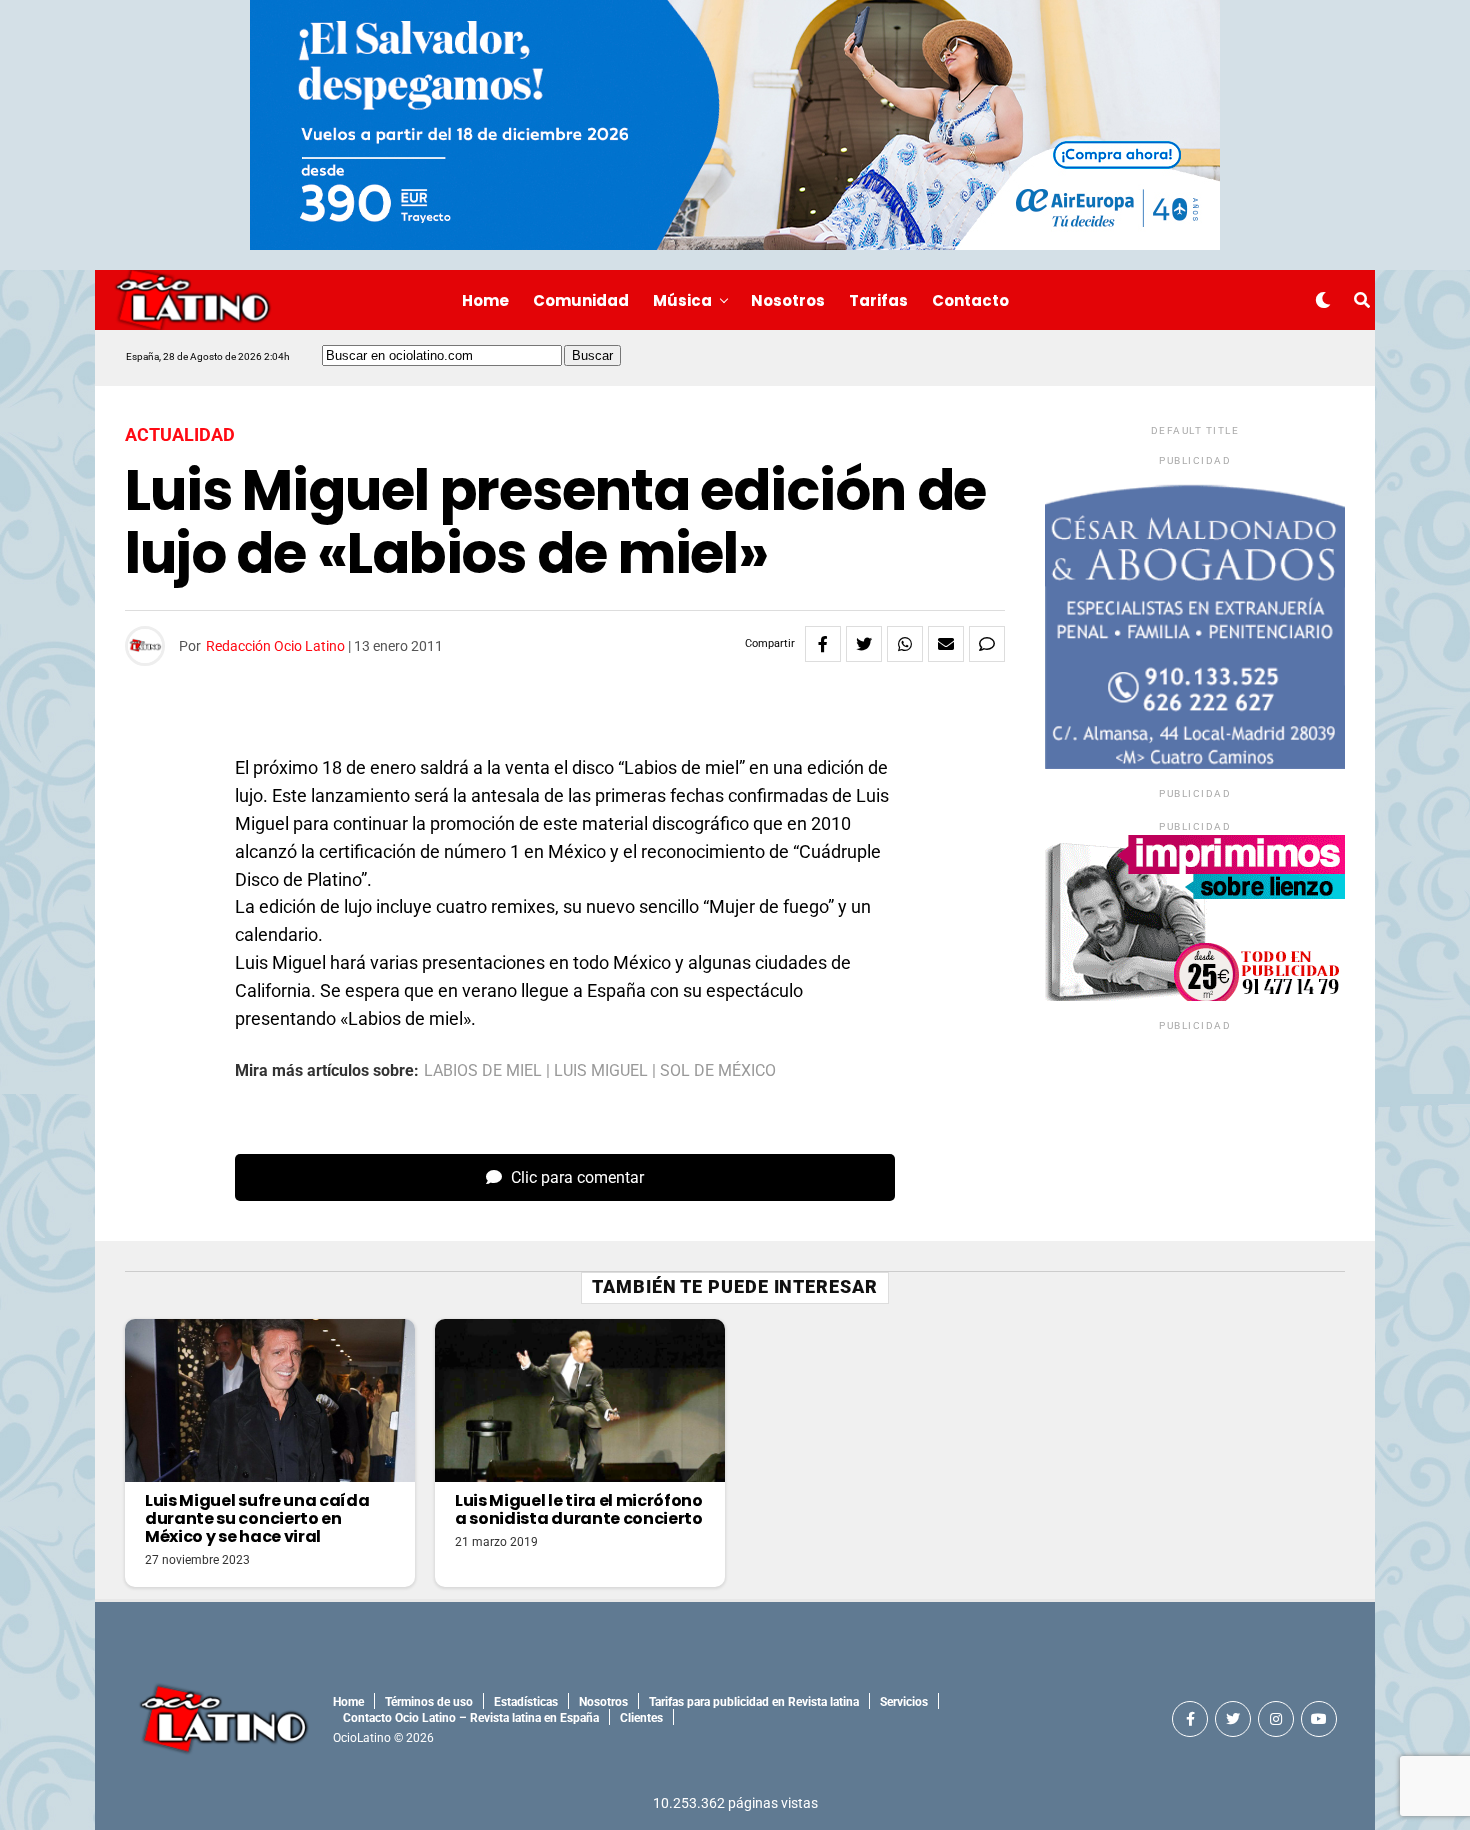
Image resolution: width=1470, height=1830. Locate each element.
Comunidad (581, 300)
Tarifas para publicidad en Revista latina (754, 1702)
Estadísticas (526, 1702)
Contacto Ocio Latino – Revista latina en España (471, 1718)
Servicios (904, 1702)
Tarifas (878, 300)
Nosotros (788, 300)
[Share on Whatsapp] (905, 644)
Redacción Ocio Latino (275, 646)
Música (682, 300)
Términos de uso (429, 1702)
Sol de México (718, 1071)
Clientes (641, 1718)
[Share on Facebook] (823, 644)
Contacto (970, 300)
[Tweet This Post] (864, 644)
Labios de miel (483, 1071)
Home (485, 300)
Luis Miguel (601, 1071)
